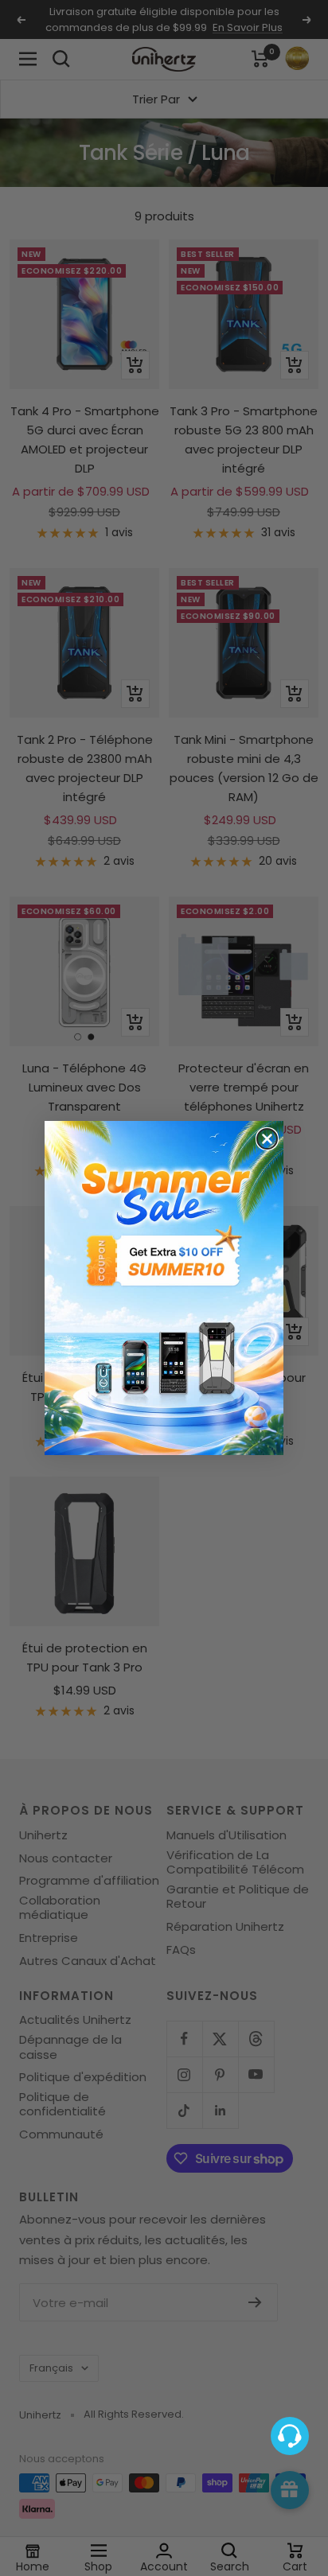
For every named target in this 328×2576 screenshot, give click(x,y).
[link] (164, 1288)
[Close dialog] (267, 1139)
